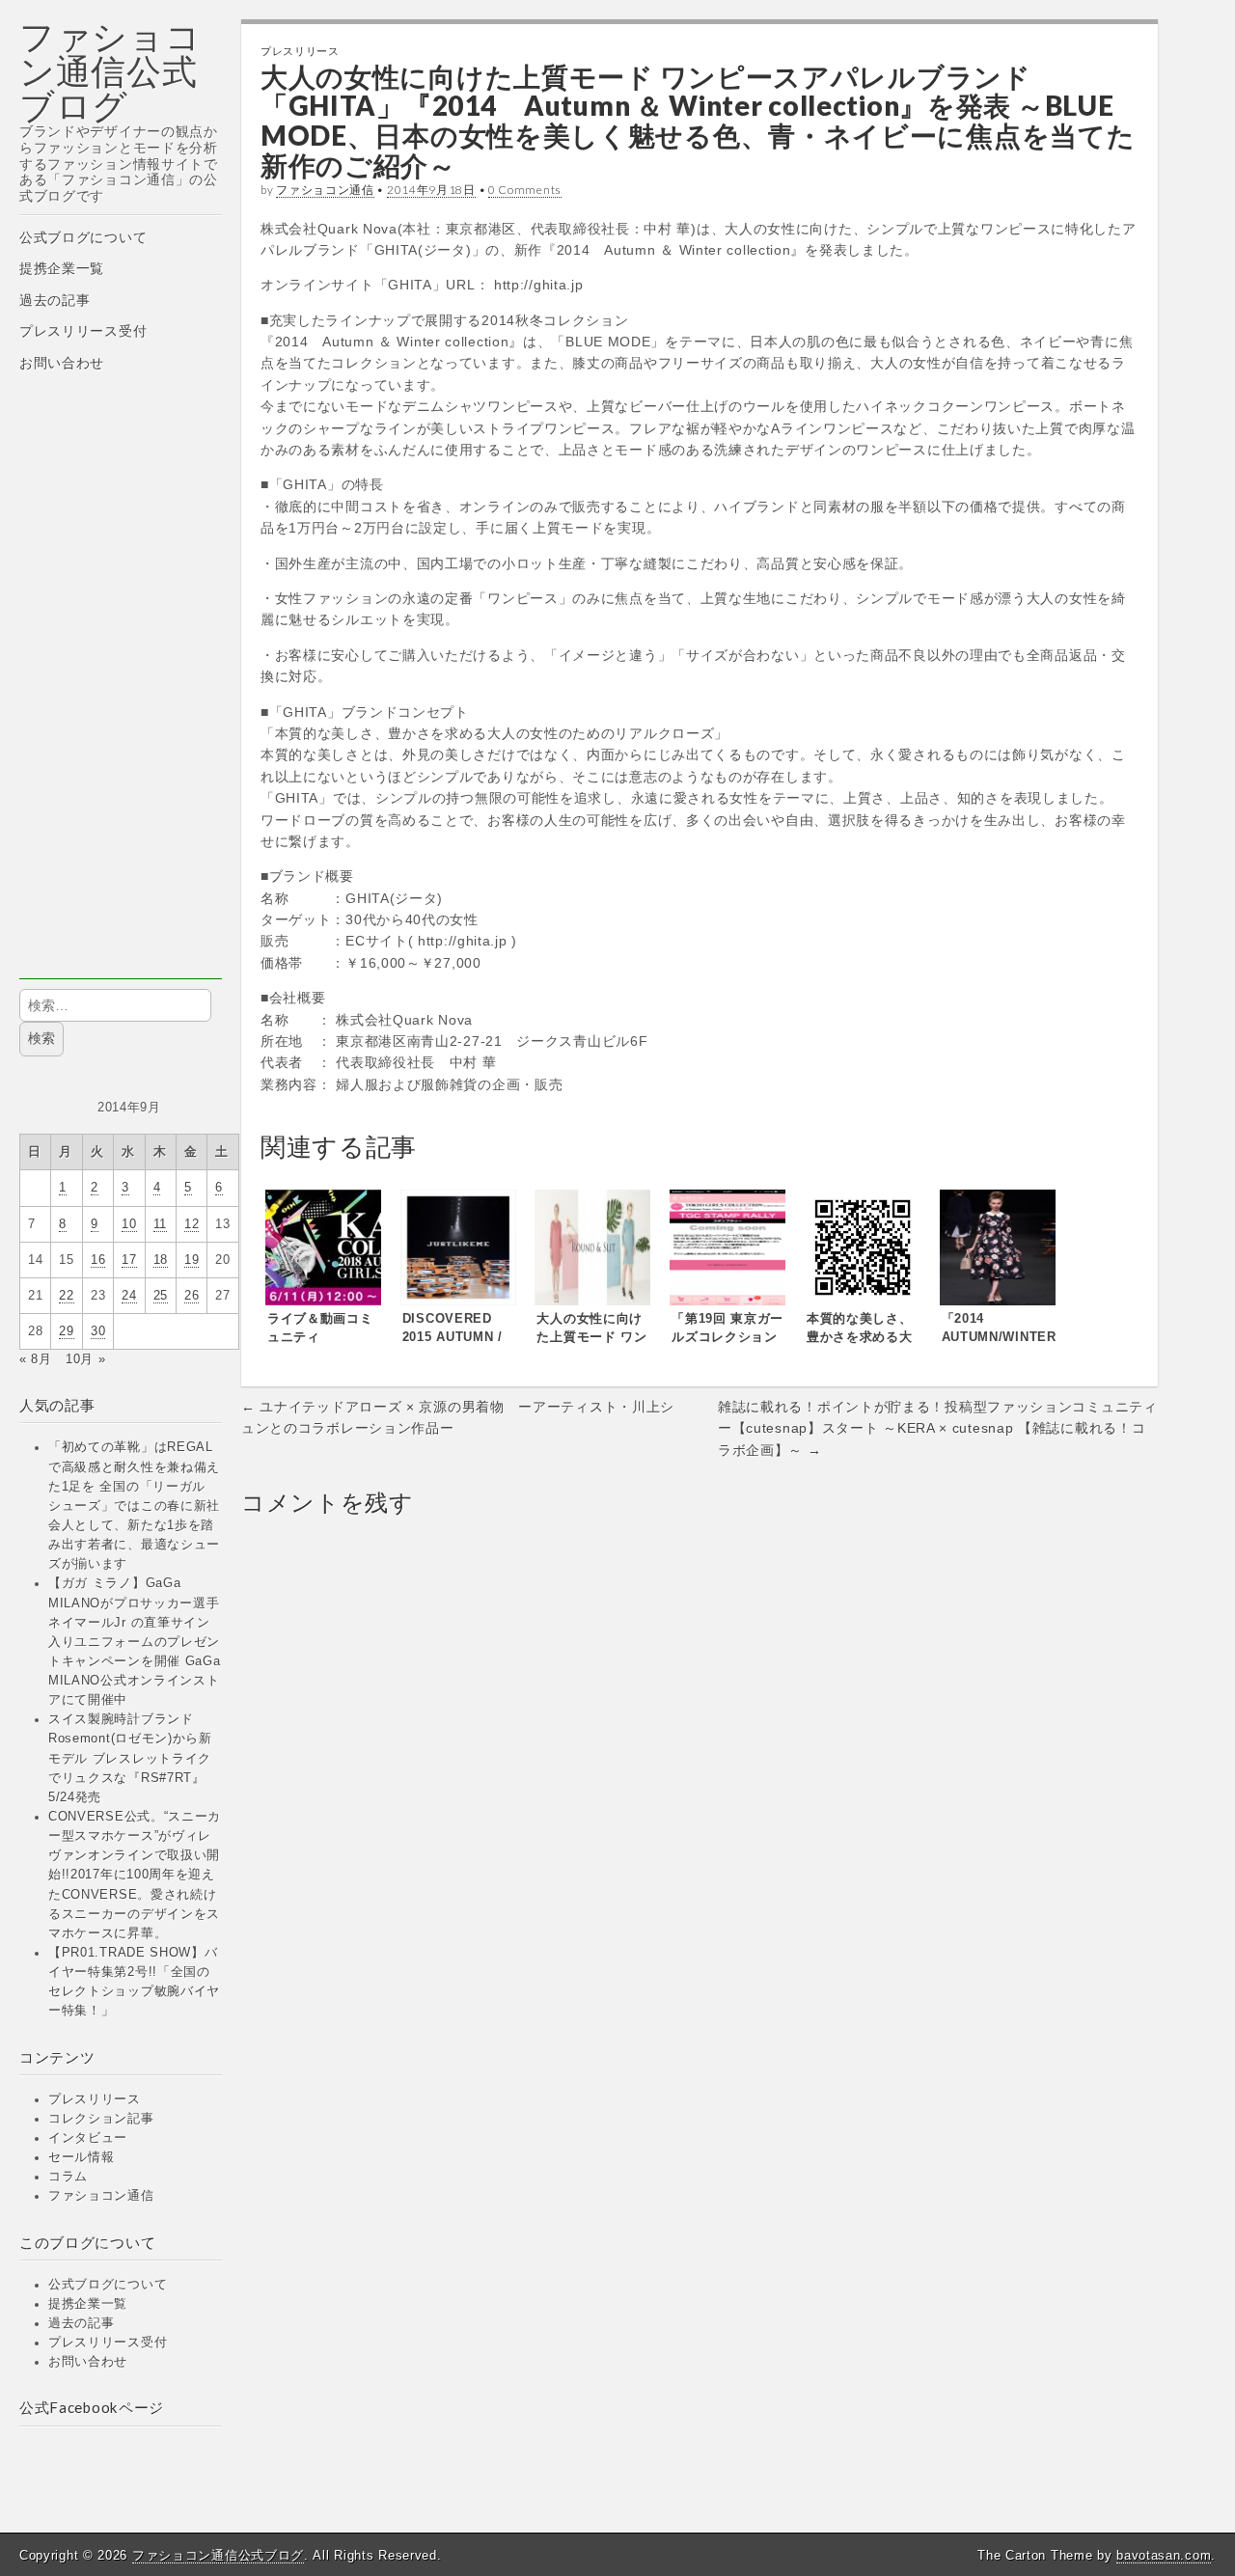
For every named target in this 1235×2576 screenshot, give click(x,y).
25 (161, 1296)
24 (129, 1296)
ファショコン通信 (101, 2196)
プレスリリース (95, 2099)
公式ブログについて (83, 237)
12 (192, 1224)
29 (66, 1331)
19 (192, 1260)
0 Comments (525, 190)
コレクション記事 (101, 2119)
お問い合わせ (62, 363)
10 (129, 1224)
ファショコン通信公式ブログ (110, 71)
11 (160, 1224)
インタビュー (88, 2138)
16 (98, 1260)
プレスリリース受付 (83, 331)
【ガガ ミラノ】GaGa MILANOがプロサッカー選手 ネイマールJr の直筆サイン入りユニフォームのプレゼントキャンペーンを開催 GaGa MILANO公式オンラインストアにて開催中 (135, 1642)
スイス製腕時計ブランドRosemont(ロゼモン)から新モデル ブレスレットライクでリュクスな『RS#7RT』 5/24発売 (130, 1758)
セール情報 (82, 2157)
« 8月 (36, 1359)
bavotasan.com (1164, 2555)
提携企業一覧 (62, 268)
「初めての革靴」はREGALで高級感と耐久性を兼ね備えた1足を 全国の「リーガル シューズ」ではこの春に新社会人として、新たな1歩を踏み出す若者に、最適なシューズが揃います (134, 1506)
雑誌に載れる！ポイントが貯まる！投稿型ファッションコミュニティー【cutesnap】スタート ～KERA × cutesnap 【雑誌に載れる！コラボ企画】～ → (938, 1428)
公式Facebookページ (92, 2407)
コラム (68, 2177)
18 (161, 1260)
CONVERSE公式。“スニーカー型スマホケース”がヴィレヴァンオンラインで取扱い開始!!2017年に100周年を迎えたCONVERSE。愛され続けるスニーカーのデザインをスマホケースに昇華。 (135, 1875)
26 (192, 1296)
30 (98, 1331)
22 (66, 1296)
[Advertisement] (121, 690)
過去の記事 (55, 300)
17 (129, 1260)
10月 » (86, 1359)
